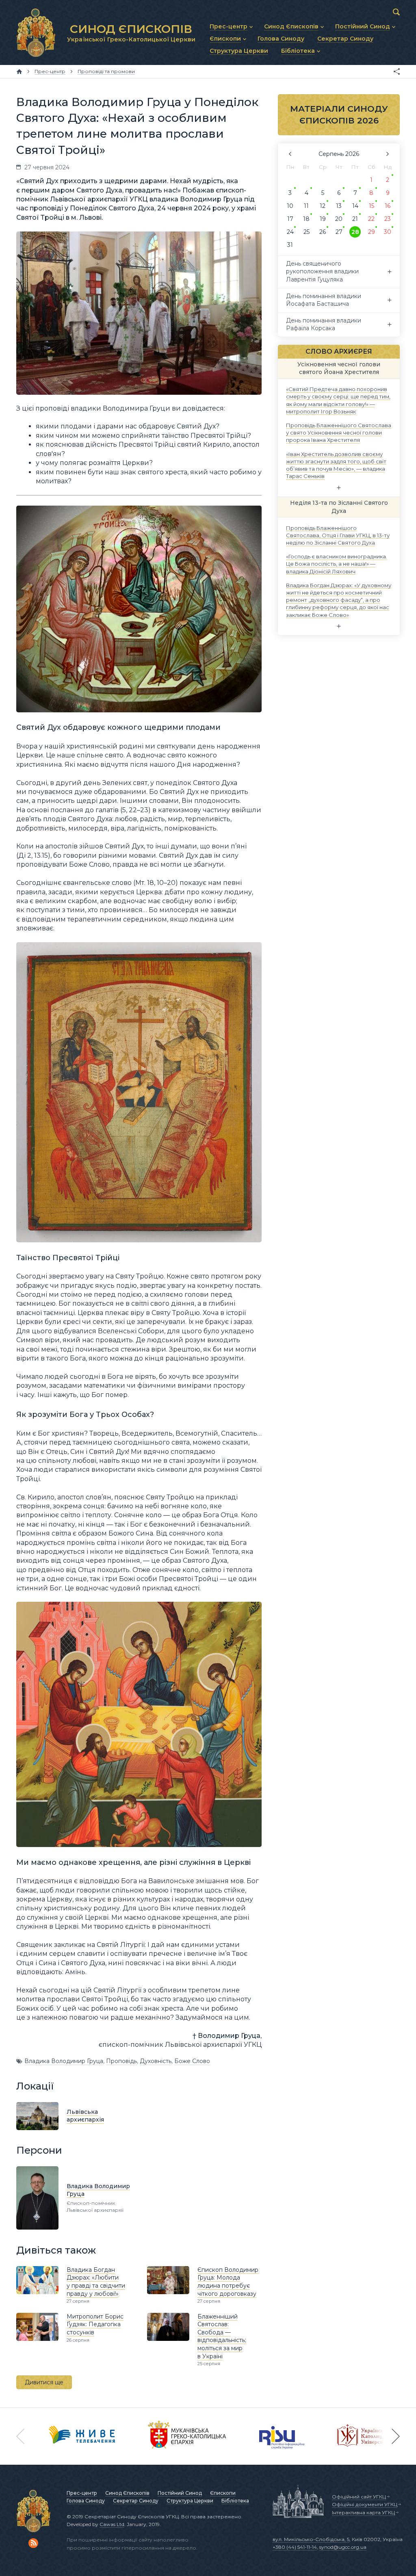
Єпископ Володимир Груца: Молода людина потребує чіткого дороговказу (228, 2282)
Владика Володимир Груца (64, 2061)
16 (388, 206)
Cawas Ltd (112, 2524)
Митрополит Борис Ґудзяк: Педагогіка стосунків (95, 2324)
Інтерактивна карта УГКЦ (363, 2512)
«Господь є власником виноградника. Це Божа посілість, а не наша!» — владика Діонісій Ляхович (337, 564)
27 (339, 232)
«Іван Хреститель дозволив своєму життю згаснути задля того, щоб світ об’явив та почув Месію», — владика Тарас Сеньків (336, 465)
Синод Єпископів (127, 2493)
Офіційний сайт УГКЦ (359, 2497)
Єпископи (223, 2493)
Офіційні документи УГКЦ (365, 2504)
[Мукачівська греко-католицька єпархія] (187, 2436)
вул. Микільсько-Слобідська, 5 (311, 2539)
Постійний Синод (180, 2493)
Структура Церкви (190, 2501)
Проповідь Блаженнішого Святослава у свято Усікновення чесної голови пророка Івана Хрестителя (339, 433)
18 (306, 219)
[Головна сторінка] (19, 71)
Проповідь (121, 2061)
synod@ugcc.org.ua (343, 2547)
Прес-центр (82, 2493)
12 (323, 206)
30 (388, 232)
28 (355, 232)
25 (307, 232)
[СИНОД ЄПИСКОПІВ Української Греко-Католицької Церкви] (36, 32)
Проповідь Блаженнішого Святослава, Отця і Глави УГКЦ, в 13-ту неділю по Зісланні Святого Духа (338, 535)
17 (290, 219)
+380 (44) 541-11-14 (295, 2547)
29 (372, 232)
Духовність (156, 2061)
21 (355, 219)
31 (290, 245)
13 (339, 206)
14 (355, 206)
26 (323, 232)
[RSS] (33, 2543)
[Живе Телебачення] (82, 2436)
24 (290, 232)
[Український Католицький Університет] (366, 2436)
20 (339, 219)
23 (388, 219)
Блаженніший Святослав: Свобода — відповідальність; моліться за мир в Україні (222, 2336)
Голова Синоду (86, 2501)
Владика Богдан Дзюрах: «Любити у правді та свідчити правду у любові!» (96, 2282)
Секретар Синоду (136, 2501)
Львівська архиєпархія (85, 2116)
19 (323, 219)
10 (290, 206)
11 (306, 206)
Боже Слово (192, 2061)
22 (371, 219)
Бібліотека (235, 2501)
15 (372, 206)
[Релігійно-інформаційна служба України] (282, 2436)
